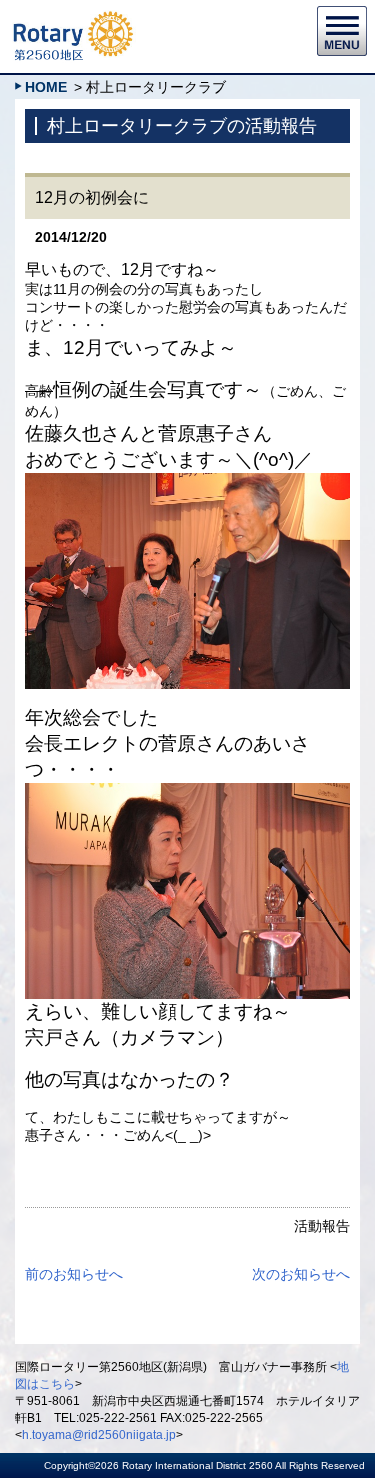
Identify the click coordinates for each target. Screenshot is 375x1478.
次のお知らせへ (301, 1274)
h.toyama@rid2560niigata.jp (99, 1435)
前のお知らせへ (74, 1274)
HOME (46, 87)
